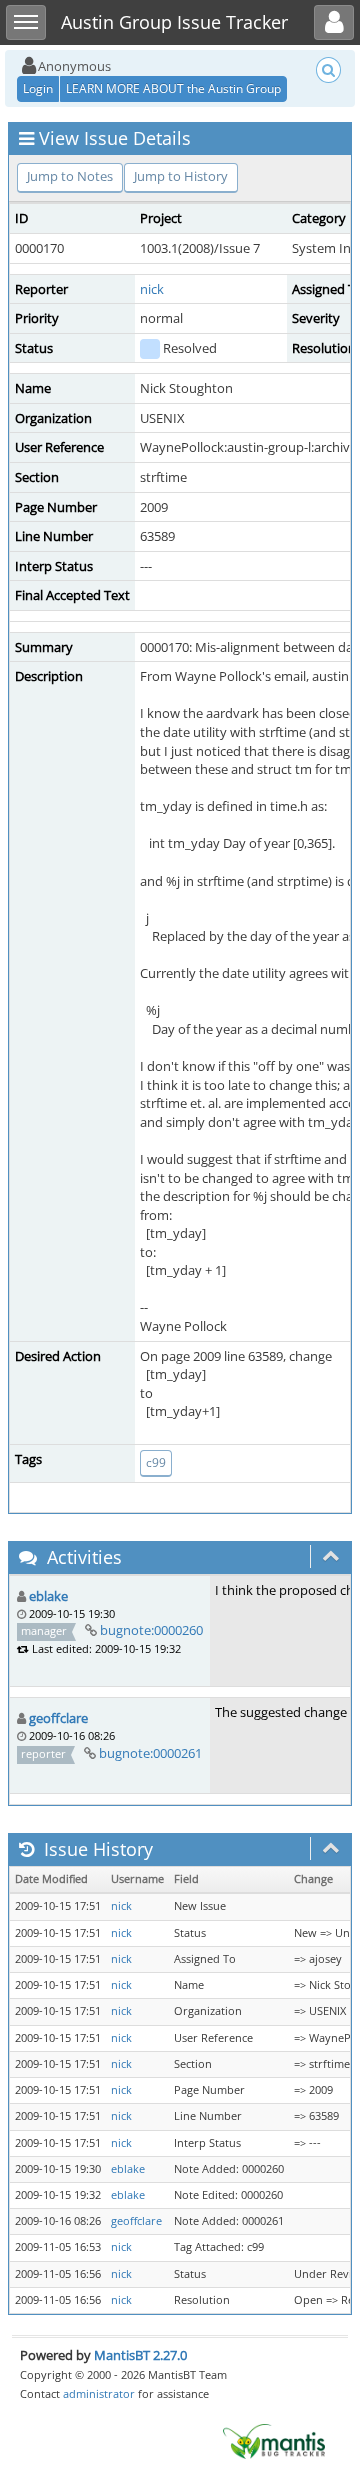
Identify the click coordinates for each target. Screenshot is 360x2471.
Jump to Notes (70, 176)
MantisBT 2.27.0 (140, 2355)
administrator (99, 2393)
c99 (156, 1462)
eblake (48, 1596)
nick (152, 289)
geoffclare (58, 1718)
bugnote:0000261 (150, 1753)
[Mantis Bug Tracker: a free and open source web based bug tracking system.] (274, 2440)
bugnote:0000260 (151, 1630)
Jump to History (181, 176)
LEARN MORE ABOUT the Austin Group (173, 88)
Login (38, 88)
